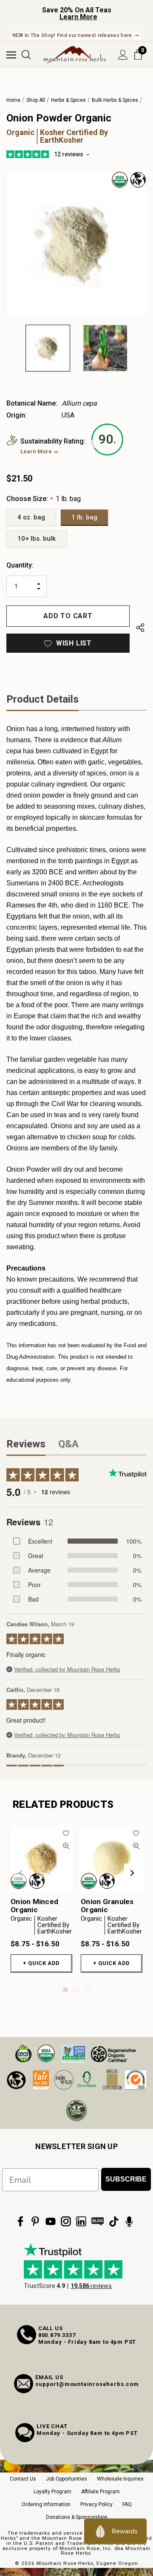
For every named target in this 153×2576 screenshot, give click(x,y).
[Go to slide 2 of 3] (76, 1990)
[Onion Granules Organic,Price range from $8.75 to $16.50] (112, 1859)
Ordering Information (46, 2504)
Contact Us (23, 2479)
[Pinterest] (35, 2222)
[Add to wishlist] (66, 1833)
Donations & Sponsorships (77, 2517)
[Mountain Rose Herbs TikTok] (114, 2222)
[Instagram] (66, 2222)
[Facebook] (20, 2222)
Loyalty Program (52, 2492)
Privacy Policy (96, 2504)
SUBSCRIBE (126, 2179)
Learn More (78, 17)
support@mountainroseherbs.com (87, 2384)
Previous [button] (21, 1873)
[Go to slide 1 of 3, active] (65, 1990)
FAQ (127, 2504)
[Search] (26, 55)
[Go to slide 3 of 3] (88, 1990)
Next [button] (132, 1873)
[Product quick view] (66, 1846)
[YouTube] (51, 2222)
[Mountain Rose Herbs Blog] (98, 2222)
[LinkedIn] (81, 2222)
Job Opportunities (67, 2479)
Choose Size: (44, 499)
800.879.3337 (57, 2335)
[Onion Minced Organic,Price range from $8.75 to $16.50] (41, 1859)
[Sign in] (123, 55)
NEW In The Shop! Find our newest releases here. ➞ (76, 35)
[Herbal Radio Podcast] (129, 2222)
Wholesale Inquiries (120, 2479)
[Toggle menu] (11, 55)
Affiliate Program (101, 2492)
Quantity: (20, 565)
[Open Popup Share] (140, 628)
